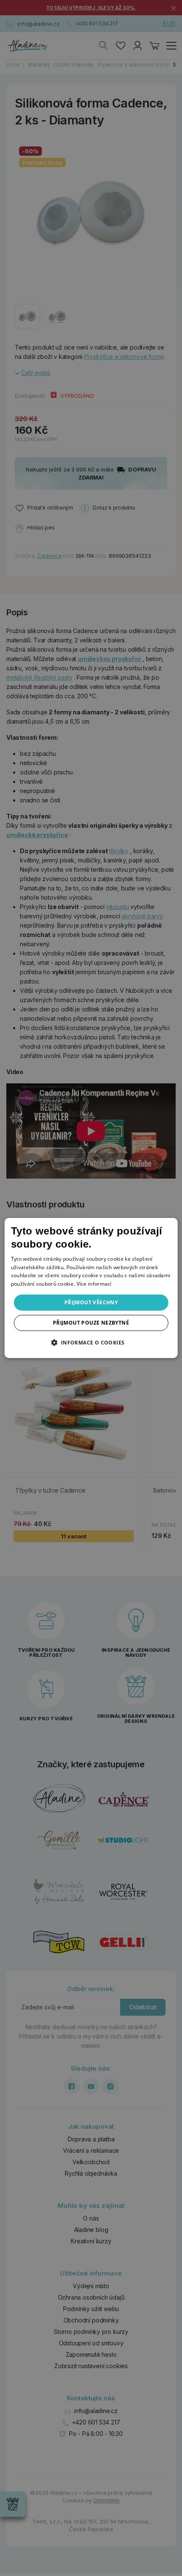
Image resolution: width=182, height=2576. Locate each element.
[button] (91, 1342)
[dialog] (91, 1288)
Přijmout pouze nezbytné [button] (91, 1323)
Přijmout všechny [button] (91, 1302)
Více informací (94, 1284)
